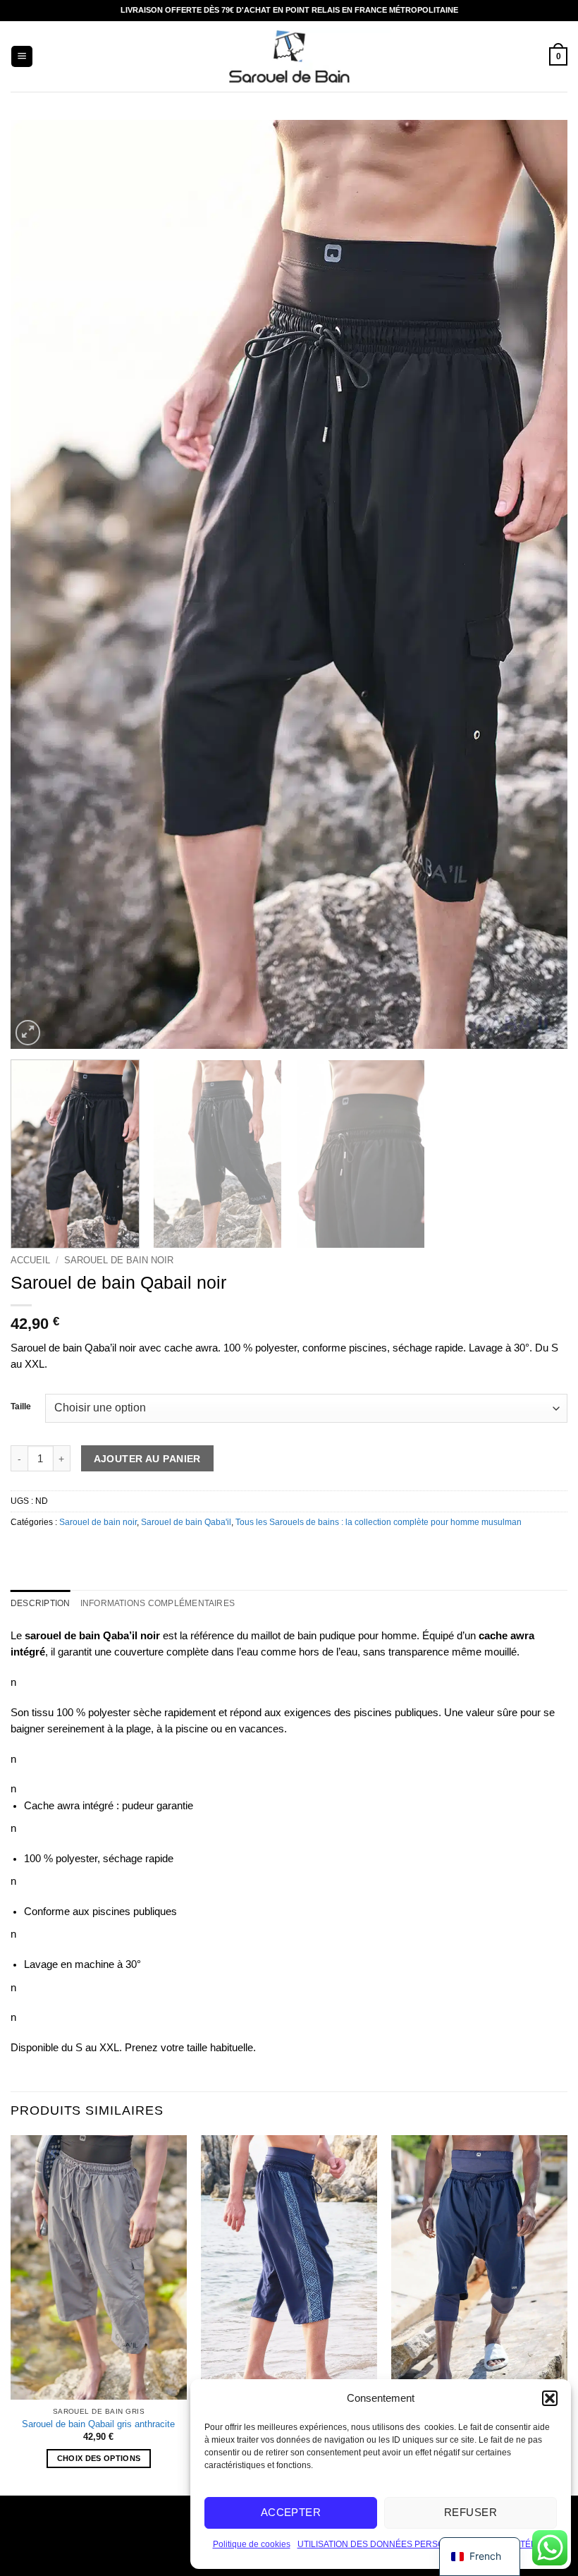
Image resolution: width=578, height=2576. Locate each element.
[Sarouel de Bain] (289, 57)
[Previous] (39, 584)
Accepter (291, 2512)
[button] (550, 2398)
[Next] (539, 584)
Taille (21, 1407)
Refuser (471, 2512)
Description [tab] (41, 1603)
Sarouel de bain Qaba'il (186, 1522)
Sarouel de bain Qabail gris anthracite (98, 2424)
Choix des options (99, 2458)
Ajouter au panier (147, 1459)
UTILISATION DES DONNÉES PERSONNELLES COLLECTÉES (420, 2544)
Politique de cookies (252, 2544)
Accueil (30, 1260)
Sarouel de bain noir (119, 1260)
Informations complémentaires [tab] (158, 1603)
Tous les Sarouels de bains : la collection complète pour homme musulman (379, 1522)
